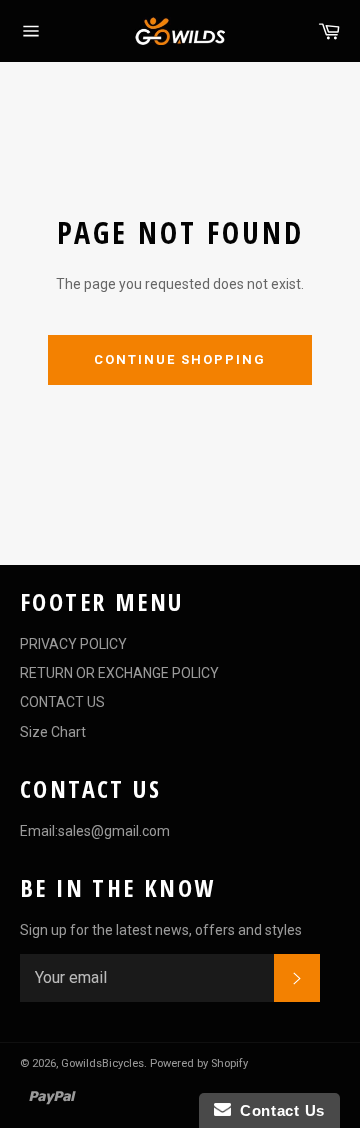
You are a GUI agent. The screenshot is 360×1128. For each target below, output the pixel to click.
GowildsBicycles (102, 1063)
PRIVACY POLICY (73, 644)
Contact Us (278, 1110)
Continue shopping (179, 359)
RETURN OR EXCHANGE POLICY (119, 673)
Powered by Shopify (199, 1063)
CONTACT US (62, 702)
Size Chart (53, 732)
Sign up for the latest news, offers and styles (161, 930)
